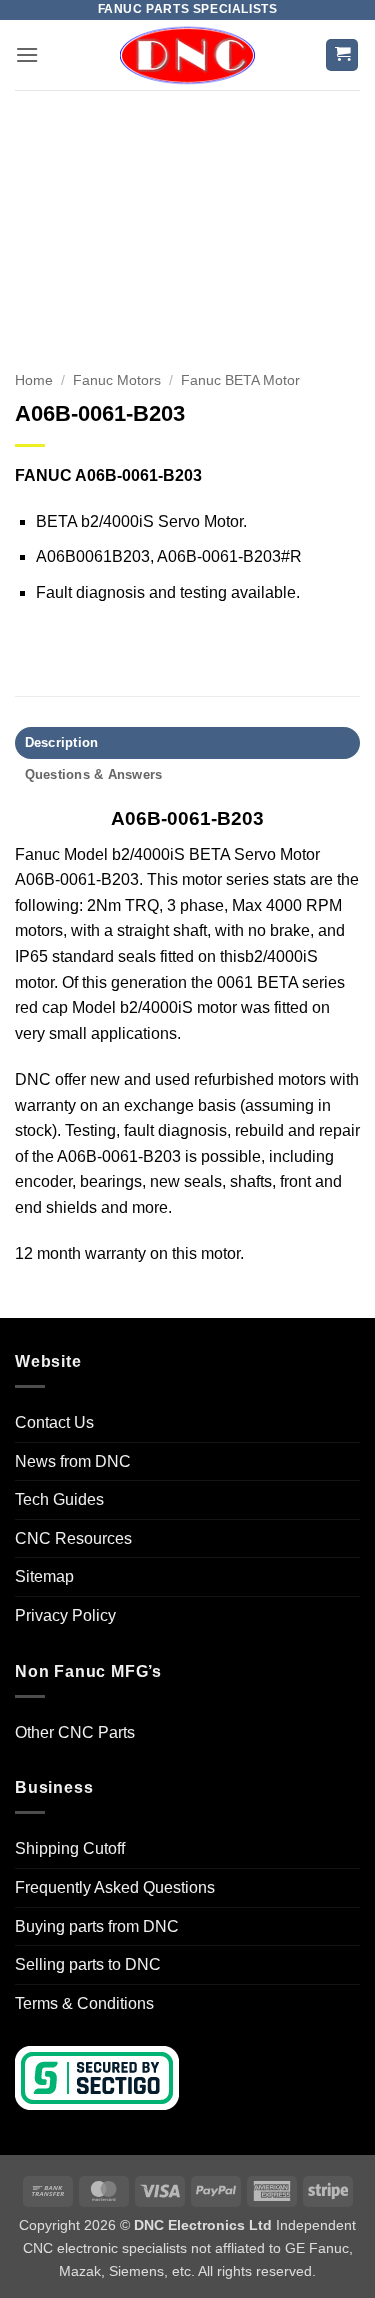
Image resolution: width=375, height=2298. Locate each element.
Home (34, 380)
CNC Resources (73, 1538)
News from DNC (73, 1461)
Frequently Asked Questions (115, 1887)
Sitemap (44, 1576)
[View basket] (342, 55)
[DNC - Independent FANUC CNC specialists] (188, 55)
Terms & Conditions (84, 2003)
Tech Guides (59, 1499)
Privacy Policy (65, 1615)
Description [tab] (62, 742)
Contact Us (54, 1422)
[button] (27, 54)
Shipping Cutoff (70, 1848)
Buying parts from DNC (97, 1926)
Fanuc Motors (117, 380)
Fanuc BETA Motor (240, 380)
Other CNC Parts (75, 1732)
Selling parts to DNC (88, 1964)
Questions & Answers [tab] (94, 774)
